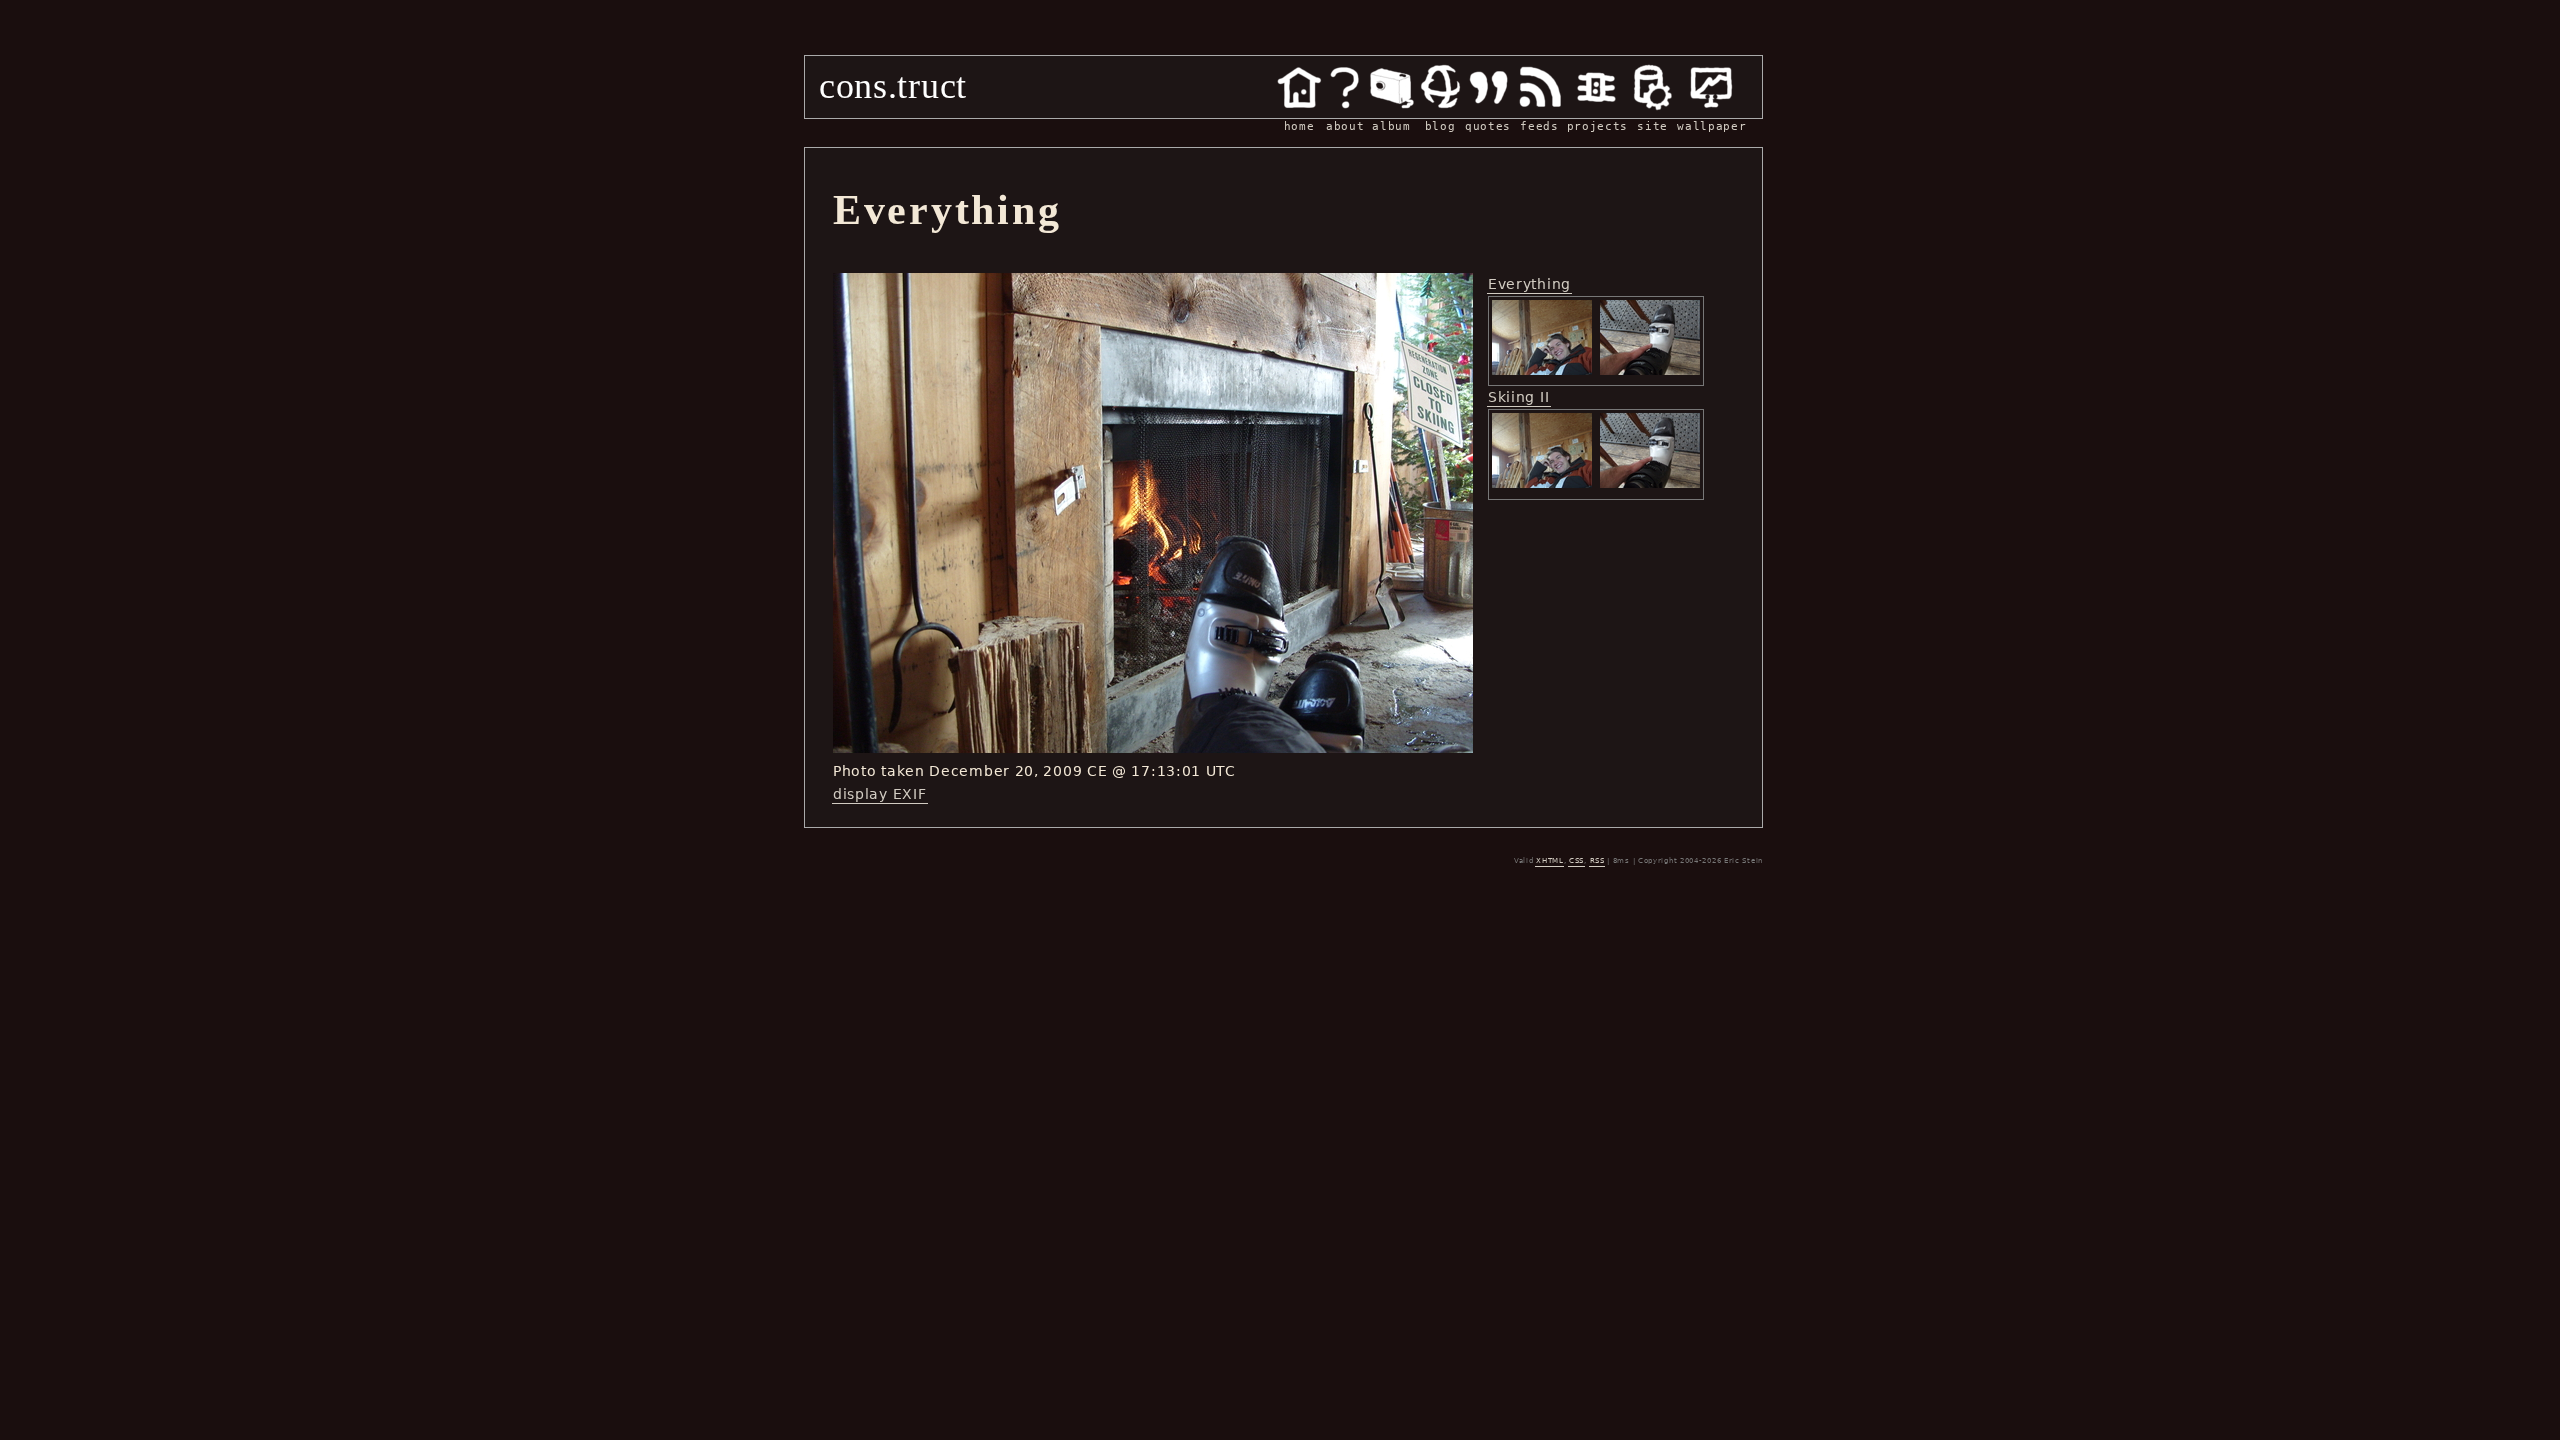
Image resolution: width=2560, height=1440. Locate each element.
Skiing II (1518, 397)
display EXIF (879, 794)
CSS (1576, 861)
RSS (1597, 861)
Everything (1529, 284)
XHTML (1550, 861)
